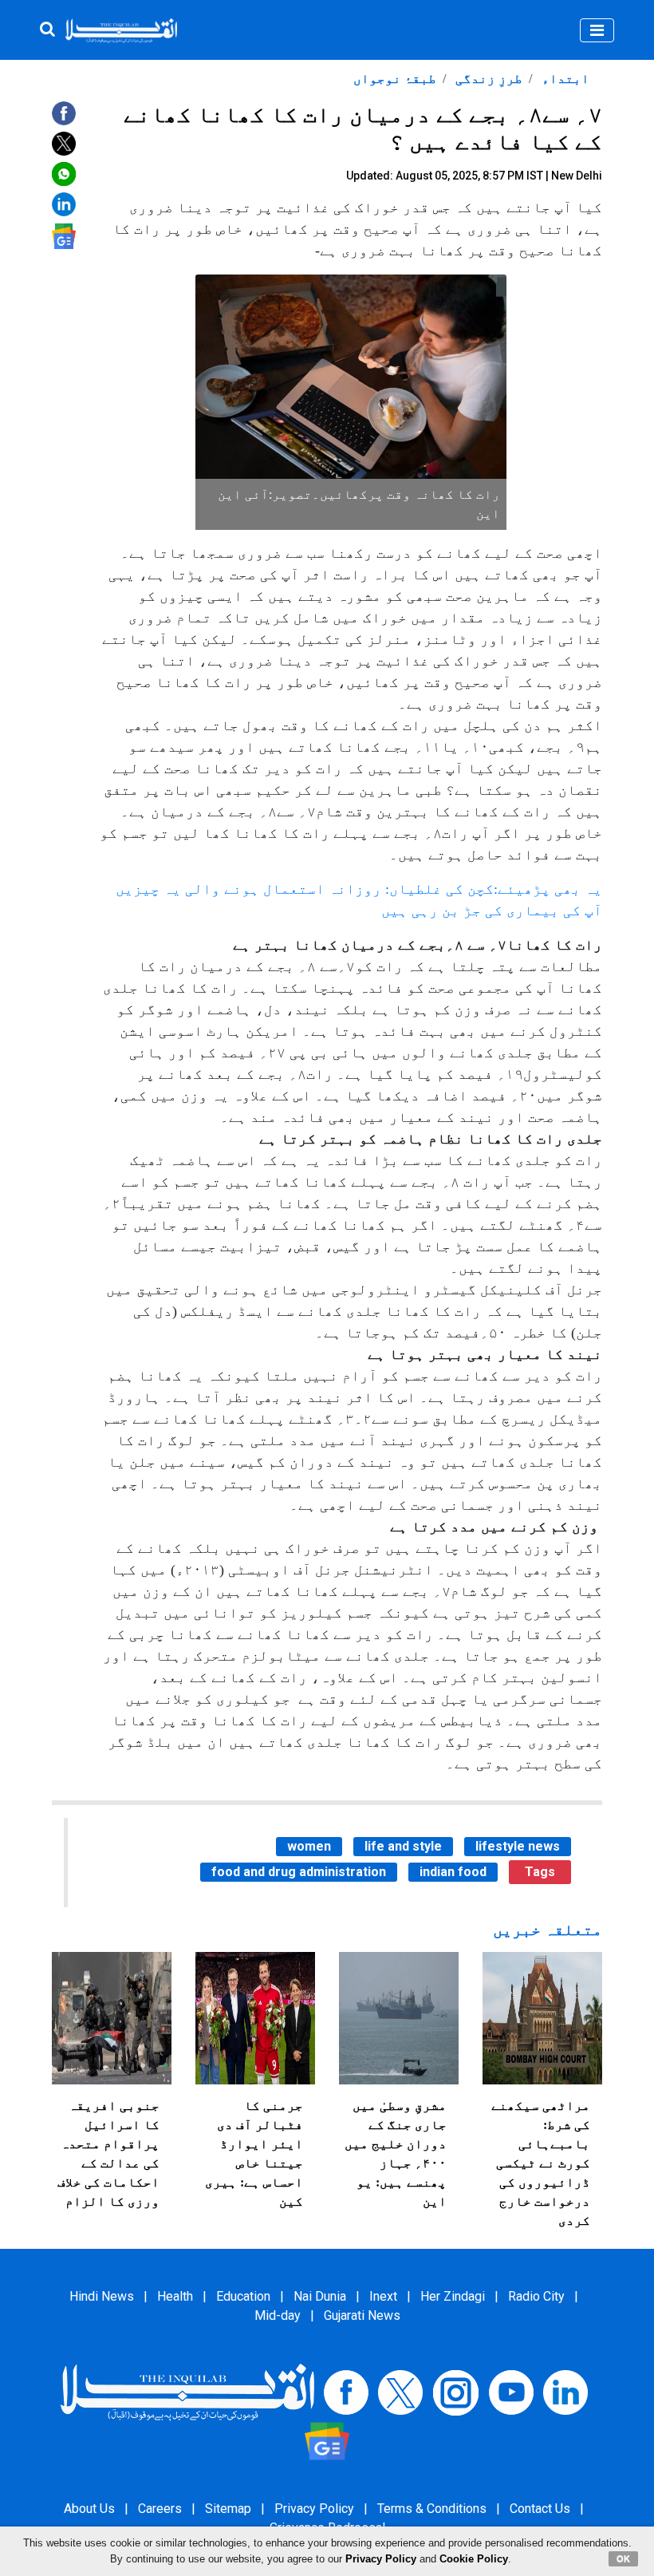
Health (175, 2296)
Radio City (536, 2296)
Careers (160, 2509)
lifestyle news (518, 1846)
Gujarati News (362, 2315)
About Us (89, 2509)
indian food (453, 1872)
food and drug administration (299, 1872)
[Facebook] (346, 2392)
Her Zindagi (453, 2296)
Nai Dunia (320, 2296)
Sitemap (228, 2509)
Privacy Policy (314, 2509)
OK (623, 2558)
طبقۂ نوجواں (395, 79)
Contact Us (540, 2509)
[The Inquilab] (187, 2392)
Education (243, 2296)
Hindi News (102, 2296)
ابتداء (564, 79)
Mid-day (278, 2315)
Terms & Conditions (432, 2509)
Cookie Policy (474, 2559)
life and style (403, 1846)
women (309, 1846)
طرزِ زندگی (487, 79)
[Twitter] (400, 2392)
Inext (383, 2296)
